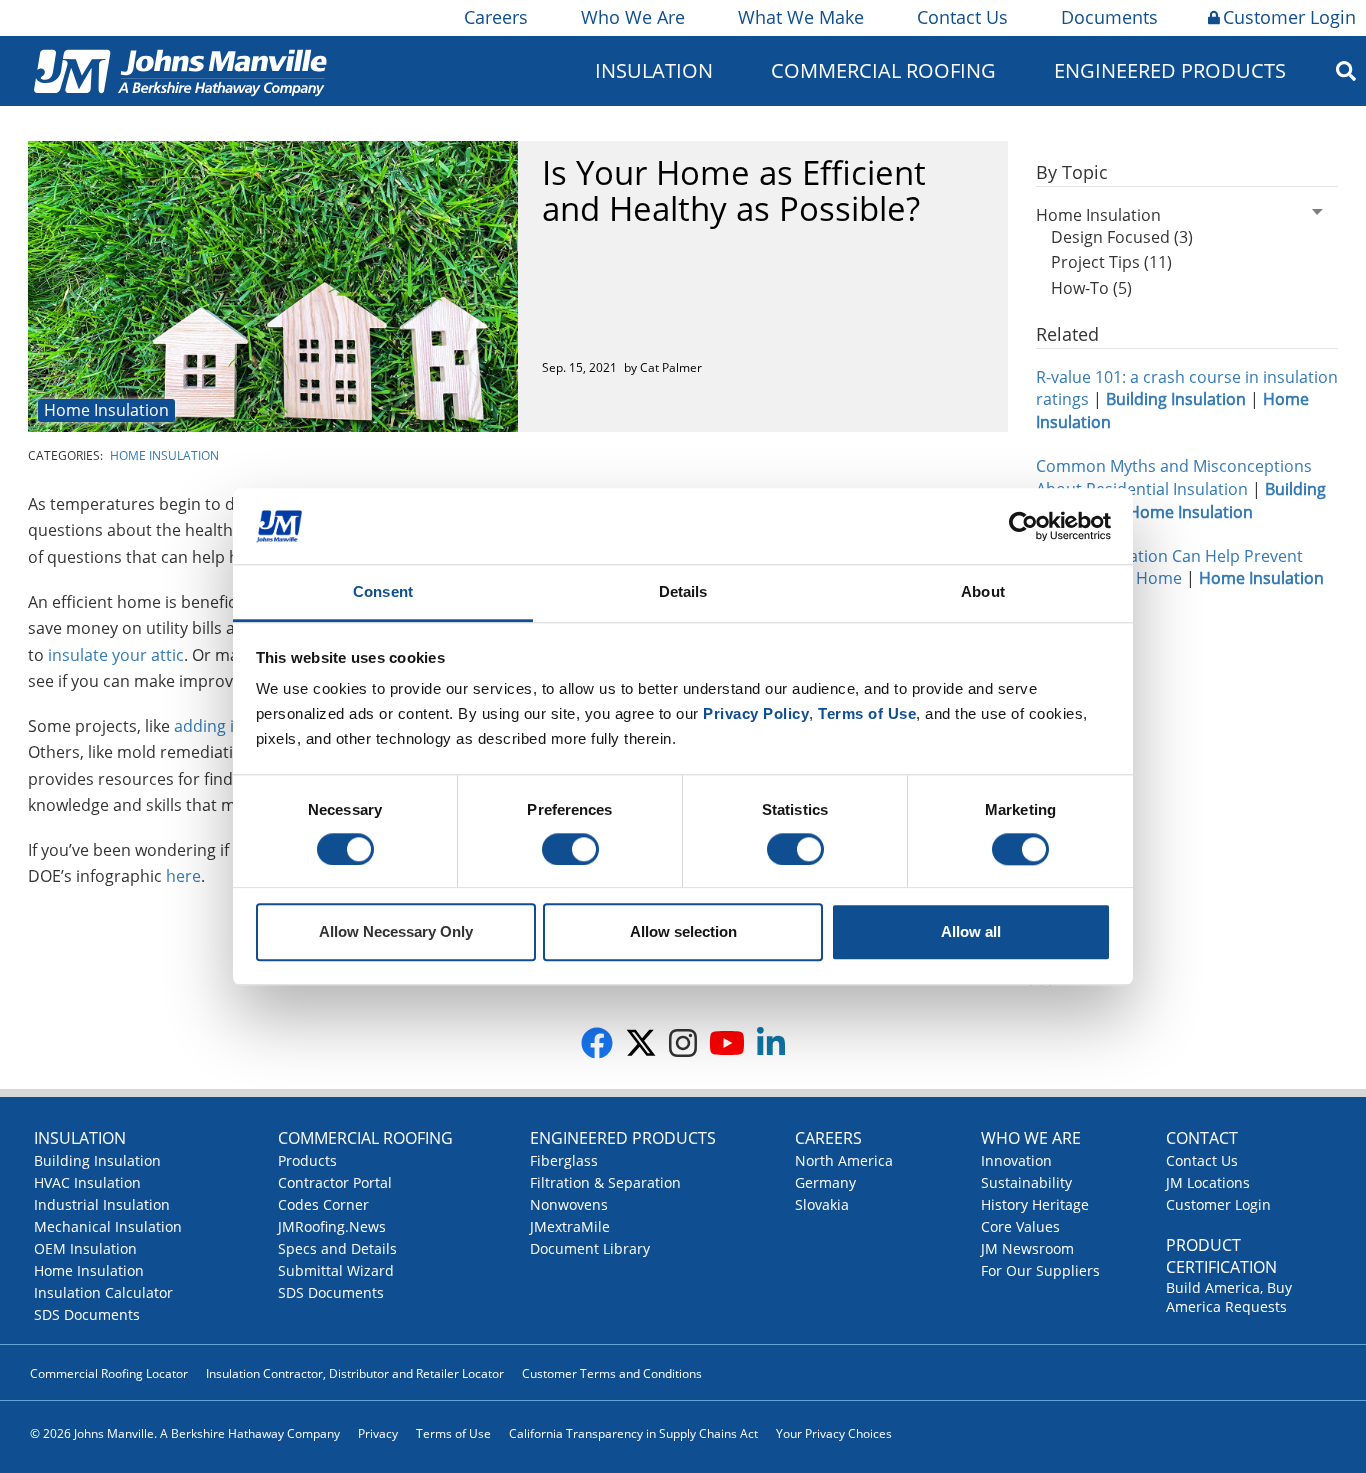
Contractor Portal (335, 1182)
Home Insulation (106, 410)
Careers (496, 17)
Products (307, 1160)
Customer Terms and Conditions (612, 1373)
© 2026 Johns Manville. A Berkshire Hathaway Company (185, 1433)
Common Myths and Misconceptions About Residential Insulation (1174, 477)
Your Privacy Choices (834, 1433)
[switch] (570, 849)
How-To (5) (1091, 288)
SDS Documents (87, 1314)
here (183, 876)
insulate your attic (116, 655)
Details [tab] (683, 592)
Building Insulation (97, 1160)
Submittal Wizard (336, 1270)
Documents (1109, 17)
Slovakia (822, 1204)
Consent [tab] (383, 592)
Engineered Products (623, 1138)
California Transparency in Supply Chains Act (633, 1433)
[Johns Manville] (180, 70)
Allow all (971, 932)
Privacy (378, 1433)
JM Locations (1208, 1182)
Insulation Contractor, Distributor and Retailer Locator (355, 1373)
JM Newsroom (1027, 1248)
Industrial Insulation (102, 1204)
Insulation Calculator (103, 1292)
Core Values (1020, 1226)
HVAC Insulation (87, 1182)
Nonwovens (569, 1204)
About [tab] (983, 592)
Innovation (1016, 1160)
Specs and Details (337, 1248)
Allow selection (683, 932)
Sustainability (1026, 1182)
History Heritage (1035, 1204)
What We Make (801, 17)
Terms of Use (453, 1433)
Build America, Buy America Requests (1229, 1297)
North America (844, 1160)
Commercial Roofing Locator (109, 1373)
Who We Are (633, 17)
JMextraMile (570, 1226)
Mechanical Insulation (108, 1226)
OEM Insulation (85, 1248)
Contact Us (962, 17)
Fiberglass (564, 1160)
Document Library (590, 1248)
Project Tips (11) (1111, 262)
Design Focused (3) (1122, 237)
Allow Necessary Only (396, 932)
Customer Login (1289, 17)
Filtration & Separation (605, 1182)
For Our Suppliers (1040, 1270)
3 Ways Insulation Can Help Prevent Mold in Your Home (1169, 567)
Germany (825, 1182)
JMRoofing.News (332, 1226)
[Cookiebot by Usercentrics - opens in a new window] (1023, 526)
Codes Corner (323, 1204)
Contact (1202, 1138)
